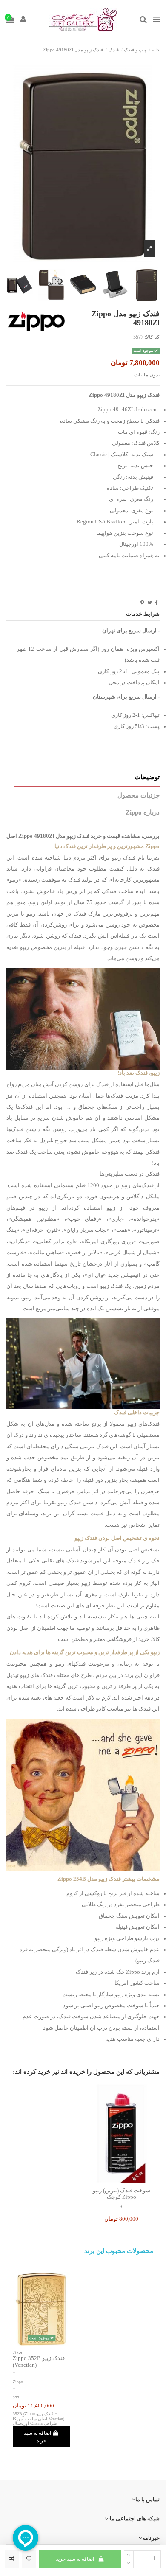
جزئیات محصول (139, 795)
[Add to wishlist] (29, 2559)
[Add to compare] (12, 2559)
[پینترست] (142, 603)
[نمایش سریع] (112, 2180)
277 (16, 2398)
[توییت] (150, 603)
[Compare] (121, 2180)
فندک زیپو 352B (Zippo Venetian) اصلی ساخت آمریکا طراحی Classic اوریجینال (39, 2419)
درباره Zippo (143, 812)
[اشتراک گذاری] (156, 603)
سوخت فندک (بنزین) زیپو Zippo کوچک (122, 2194)
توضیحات (147, 777)
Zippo (18, 2382)
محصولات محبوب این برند (119, 2251)
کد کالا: (152, 337)
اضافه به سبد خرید (75, 2559)
